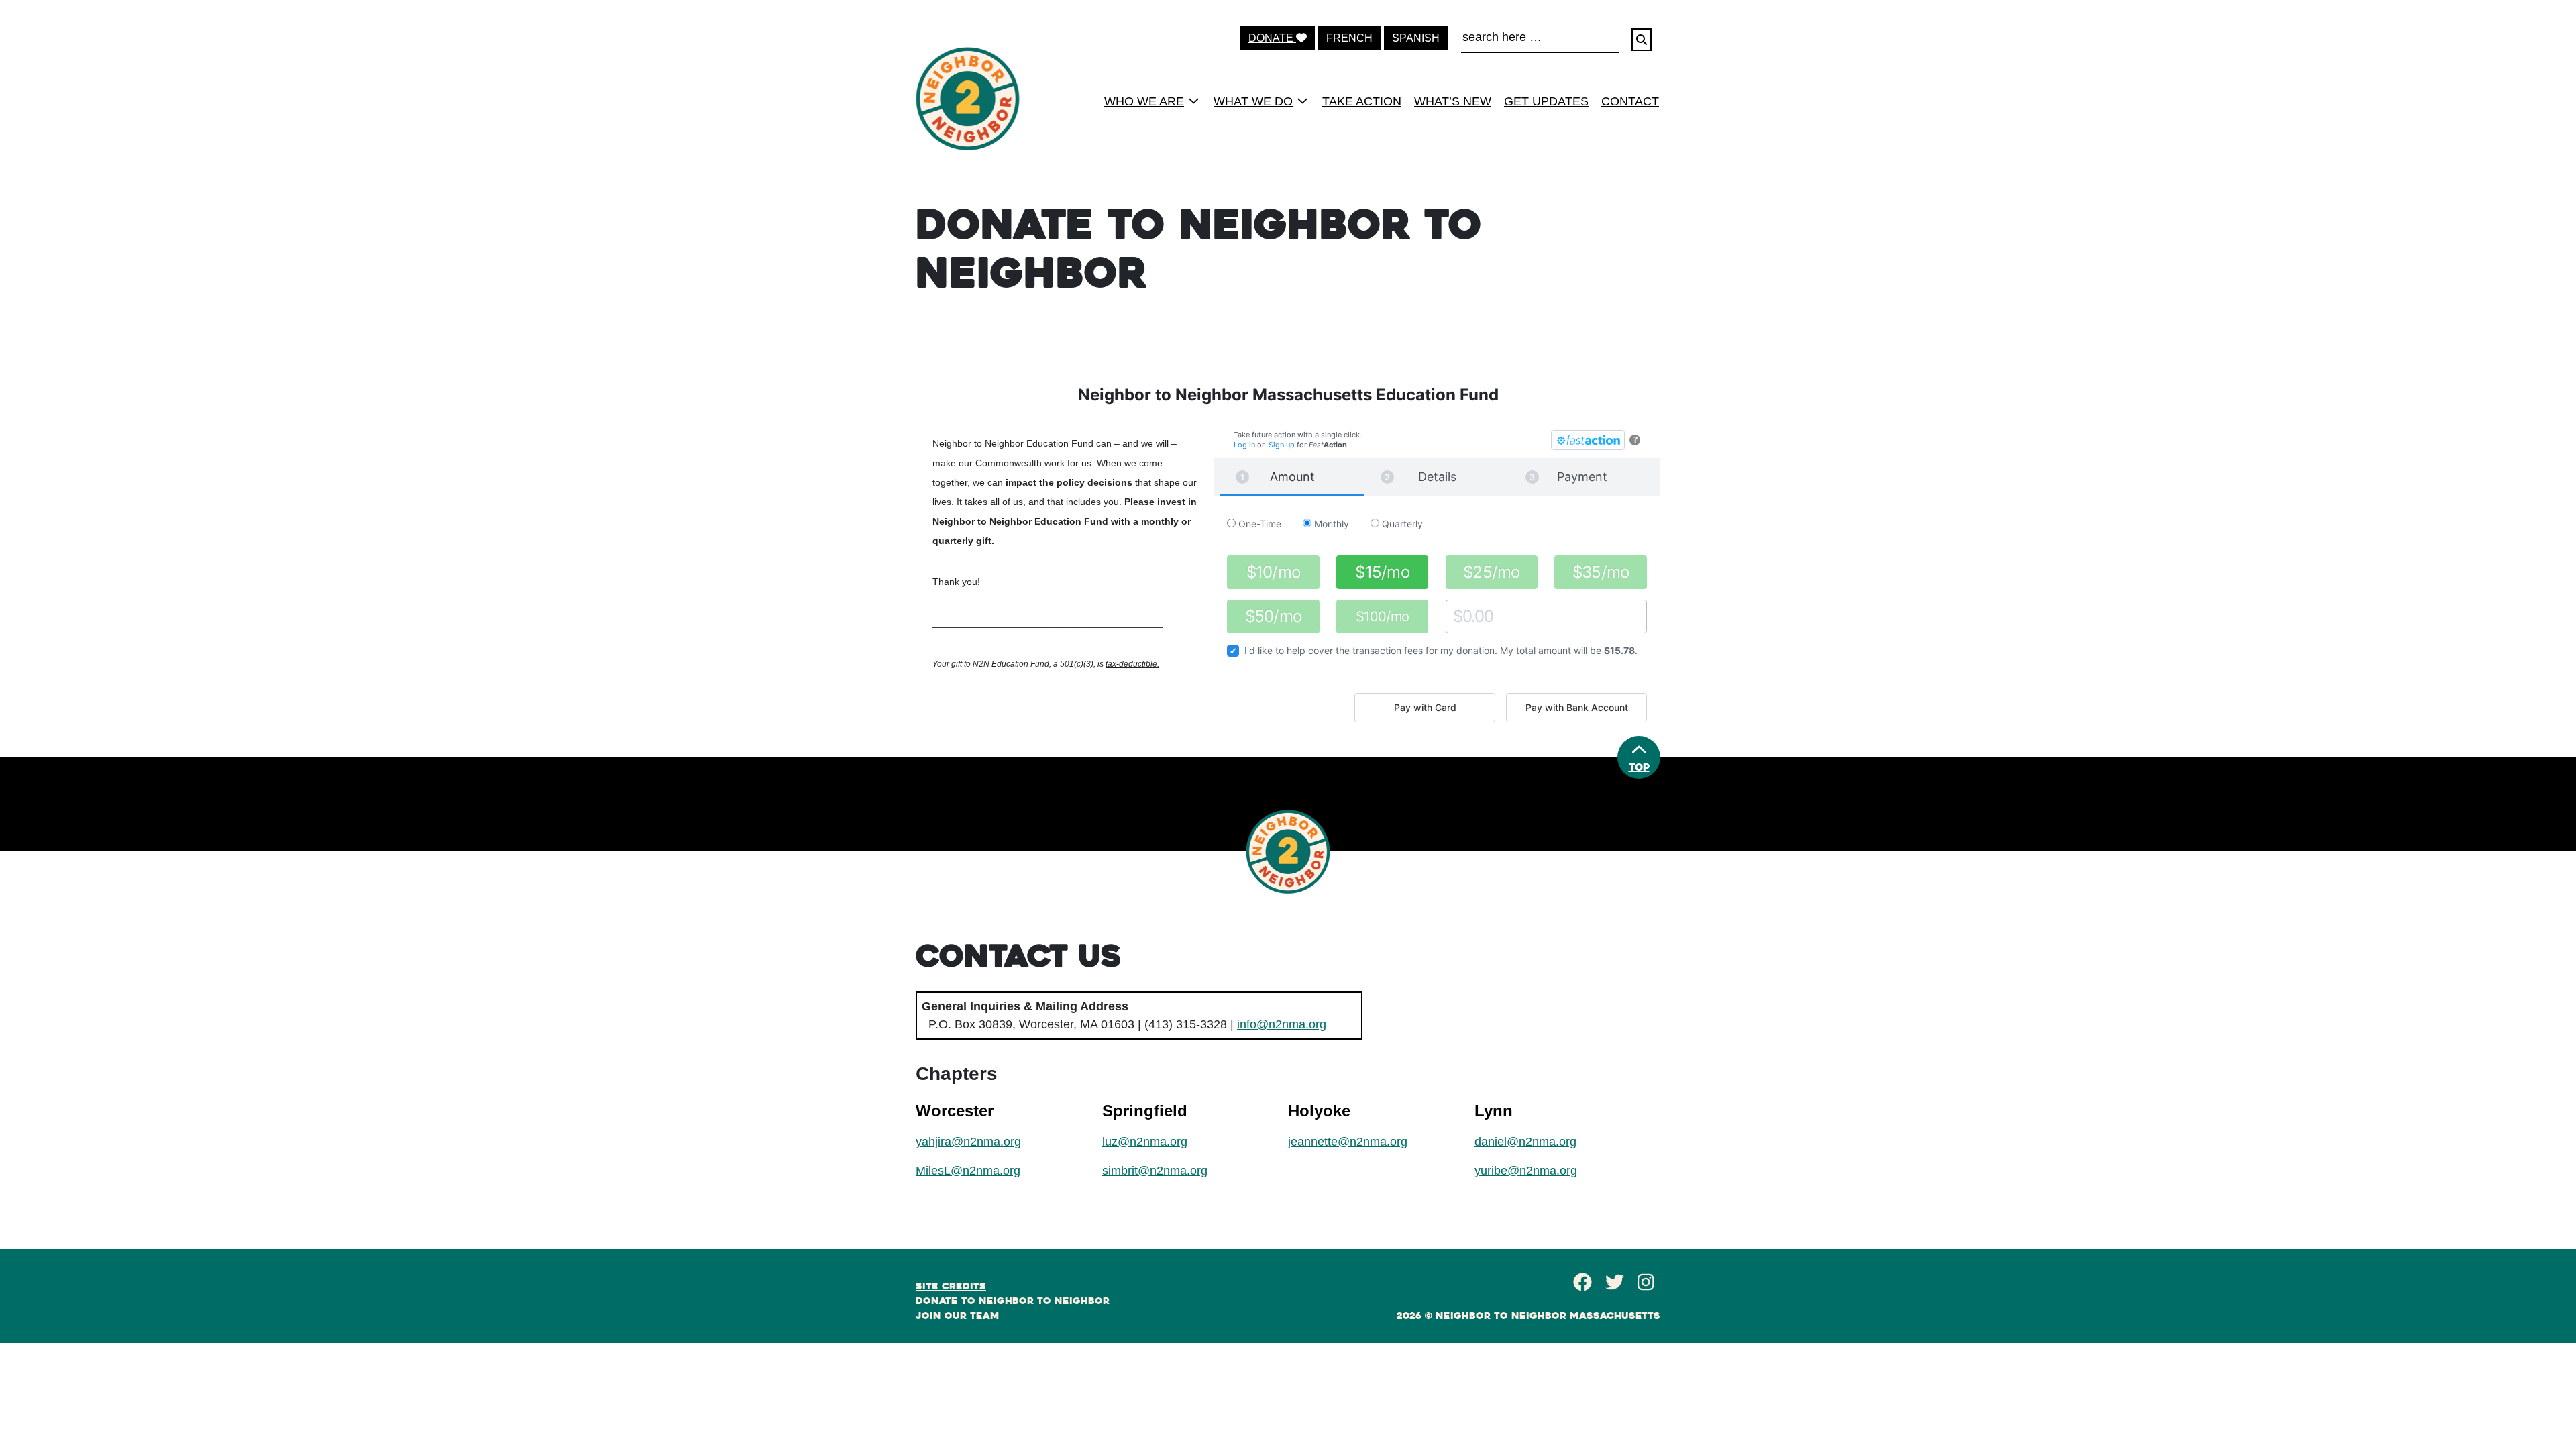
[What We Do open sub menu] (1302, 101)
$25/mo (1492, 572)
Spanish (1416, 38)
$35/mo (1601, 572)
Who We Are (1144, 101)
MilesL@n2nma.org (968, 1171)
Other (1458, 616)
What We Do (1253, 101)
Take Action (1362, 101)
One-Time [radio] (1258, 524)
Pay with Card (1425, 707)
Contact (1630, 101)
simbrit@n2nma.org (1155, 1171)
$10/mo (1274, 572)
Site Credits (951, 1286)
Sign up (1282, 445)
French (1349, 38)
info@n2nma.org (1282, 1024)
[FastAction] (1588, 440)
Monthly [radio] (1330, 524)
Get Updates (1546, 101)
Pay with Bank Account (1577, 707)
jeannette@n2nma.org (1348, 1142)
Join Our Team (958, 1316)
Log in (1244, 445)
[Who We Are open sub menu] (1194, 101)
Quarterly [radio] (1401, 524)
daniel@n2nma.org (1525, 1142)
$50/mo (1274, 616)
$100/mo (1383, 616)
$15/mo (1382, 572)
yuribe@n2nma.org (1526, 1171)
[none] (1147, 101)
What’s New (1453, 101)
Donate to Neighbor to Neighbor (1013, 1301)
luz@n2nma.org (1145, 1142)
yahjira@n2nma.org (968, 1142)
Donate (1272, 38)
